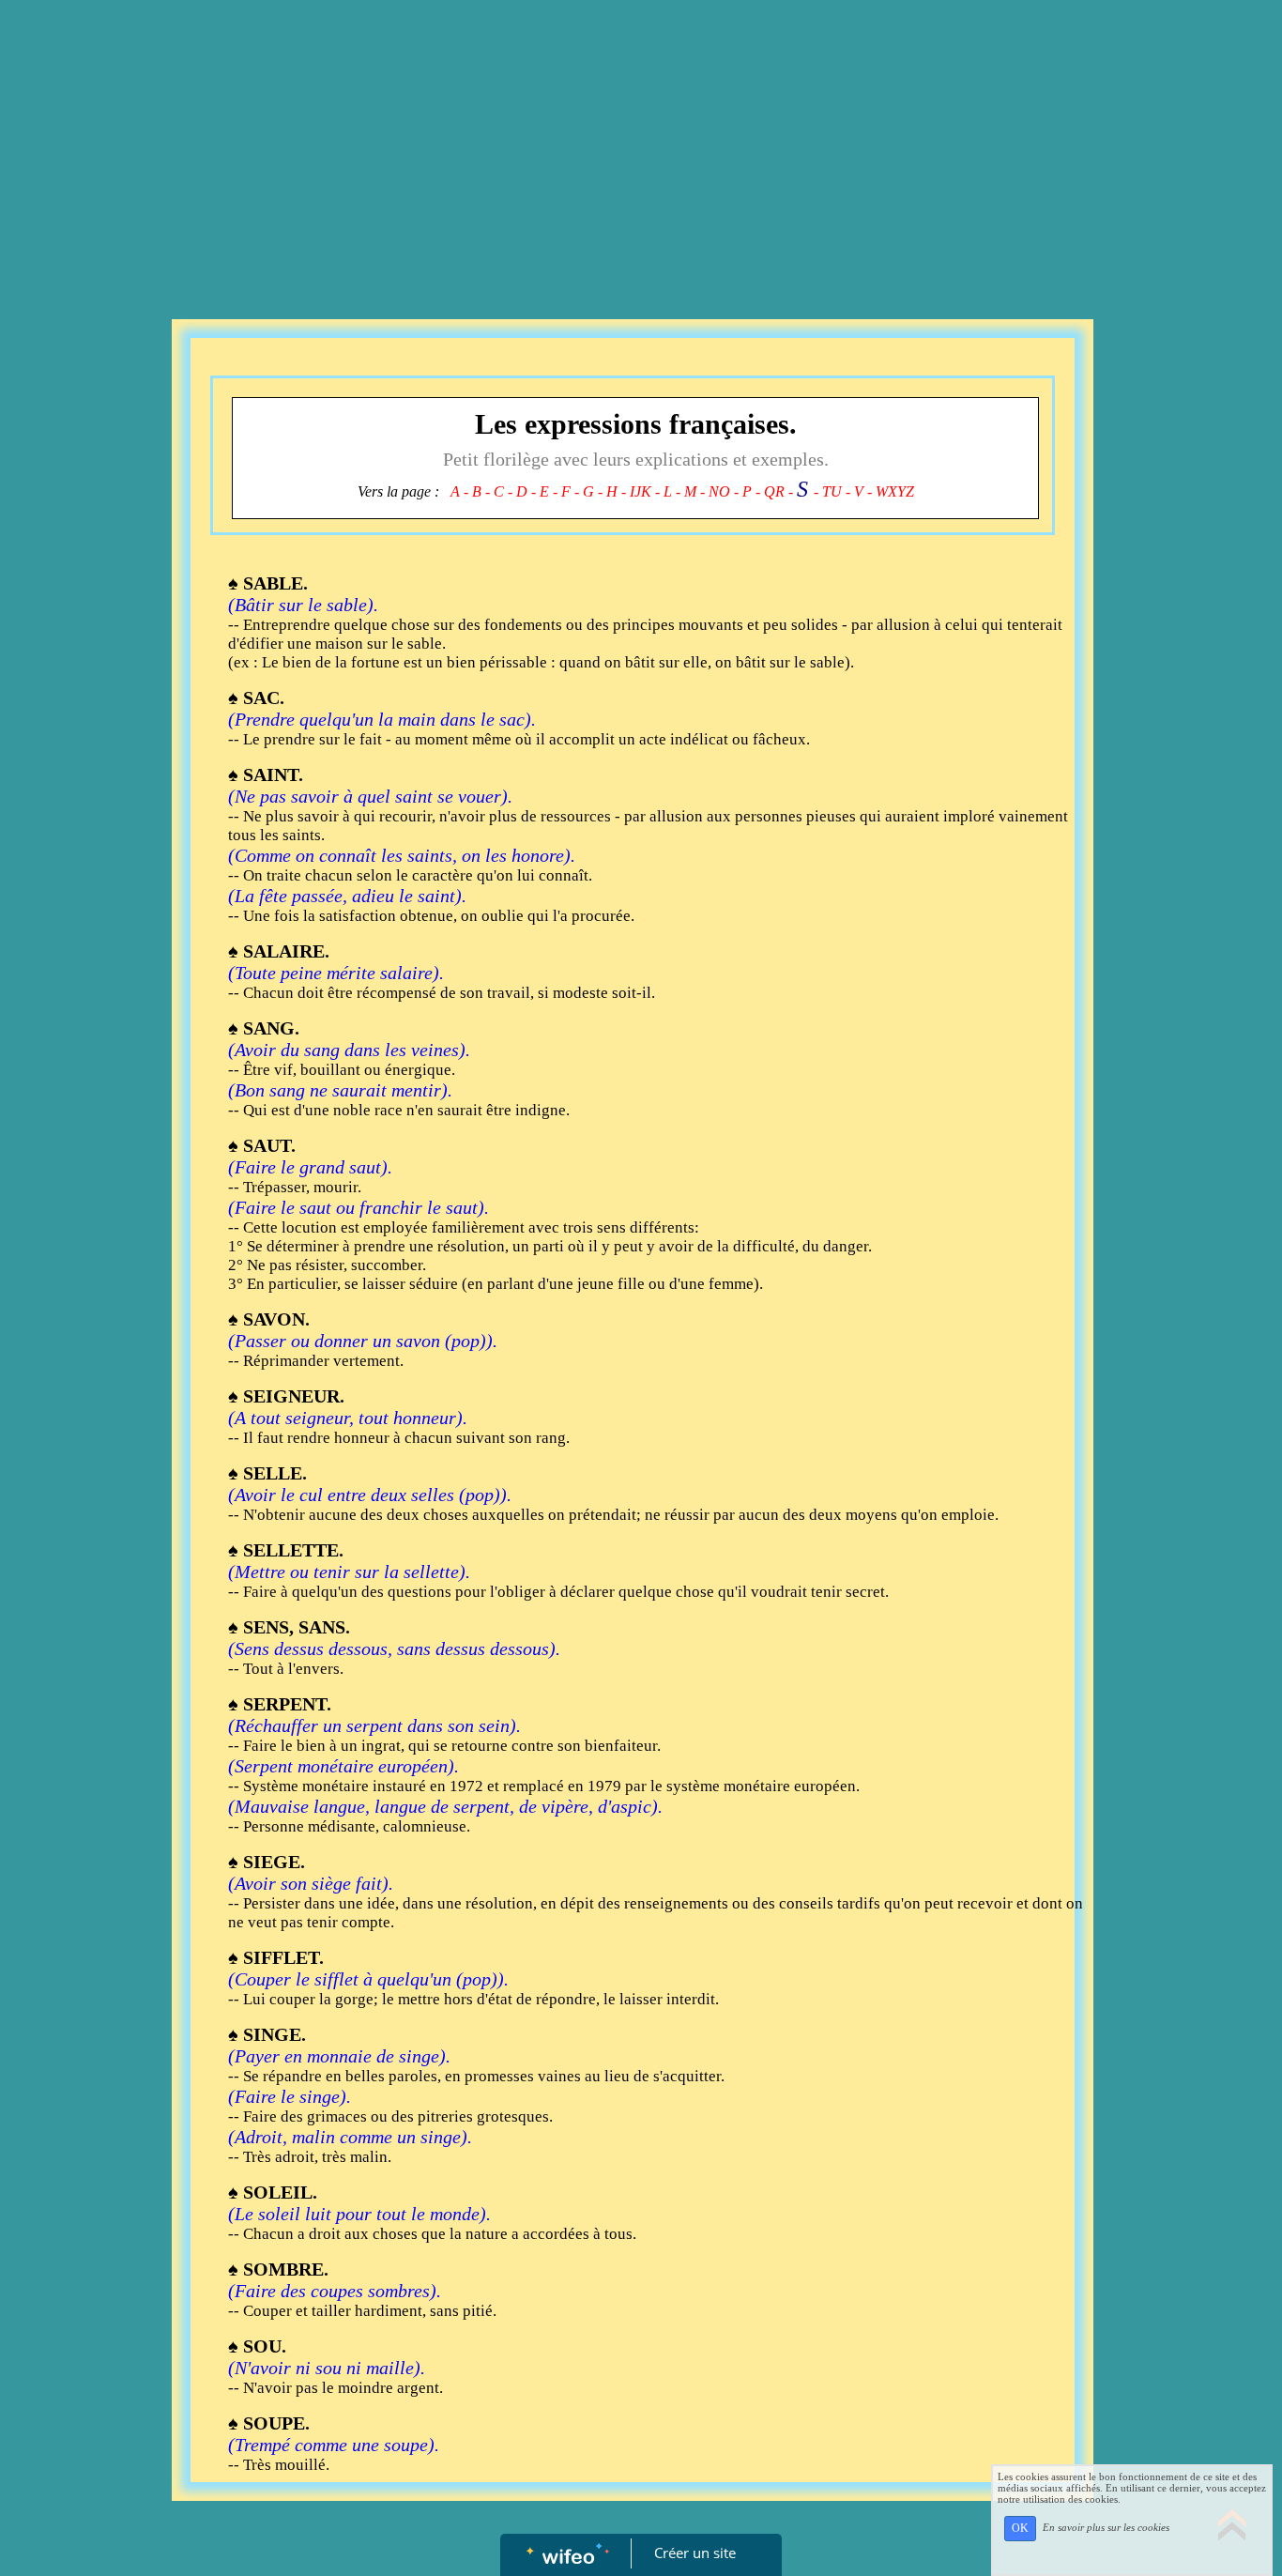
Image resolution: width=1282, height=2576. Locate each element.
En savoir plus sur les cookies (1106, 2527)
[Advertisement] (641, 141)
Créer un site (695, 2553)
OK (1020, 2528)
